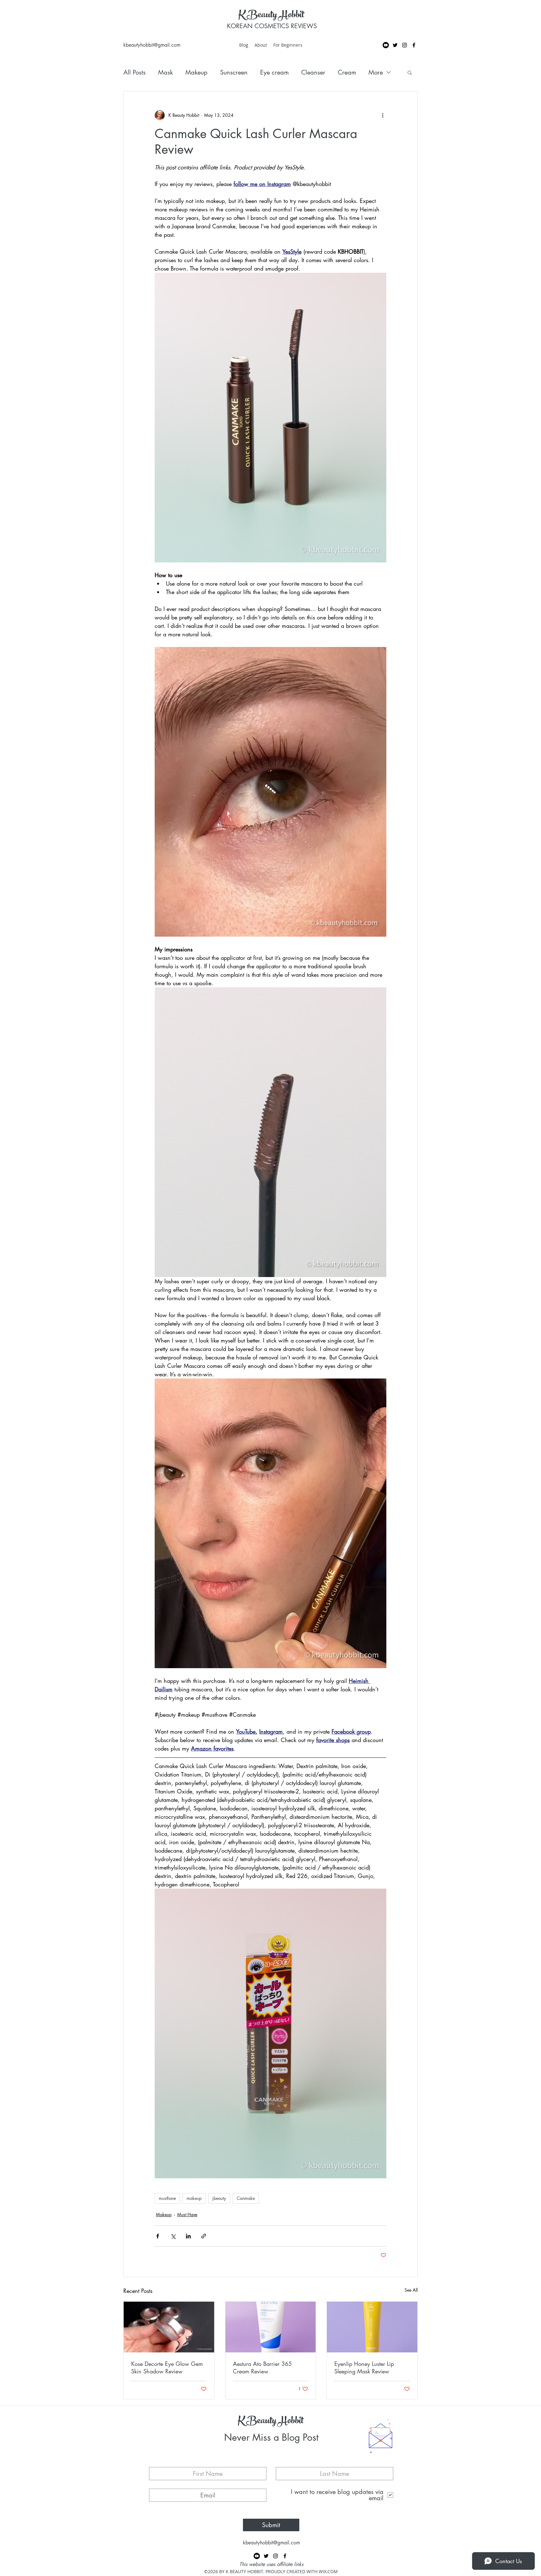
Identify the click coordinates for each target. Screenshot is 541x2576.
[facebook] (414, 45)
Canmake (246, 2198)
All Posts (134, 72)
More (376, 72)
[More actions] (383, 115)
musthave (167, 2198)
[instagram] (404, 45)
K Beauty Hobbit (271, 16)
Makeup (196, 72)
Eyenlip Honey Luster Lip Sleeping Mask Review (364, 2367)
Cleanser (313, 72)
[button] (410, 72)
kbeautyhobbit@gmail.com (152, 45)
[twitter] (395, 45)
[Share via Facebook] (158, 2236)
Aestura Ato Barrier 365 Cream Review (262, 2367)
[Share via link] (204, 2236)
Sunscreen (234, 72)
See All (411, 2290)
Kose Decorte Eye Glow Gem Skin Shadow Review (167, 2367)
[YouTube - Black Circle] (386, 45)
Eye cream (274, 72)
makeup (194, 2198)
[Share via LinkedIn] (188, 2236)
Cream (347, 72)
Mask (165, 72)
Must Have (187, 2214)
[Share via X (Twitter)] (173, 2236)
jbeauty (219, 2198)
